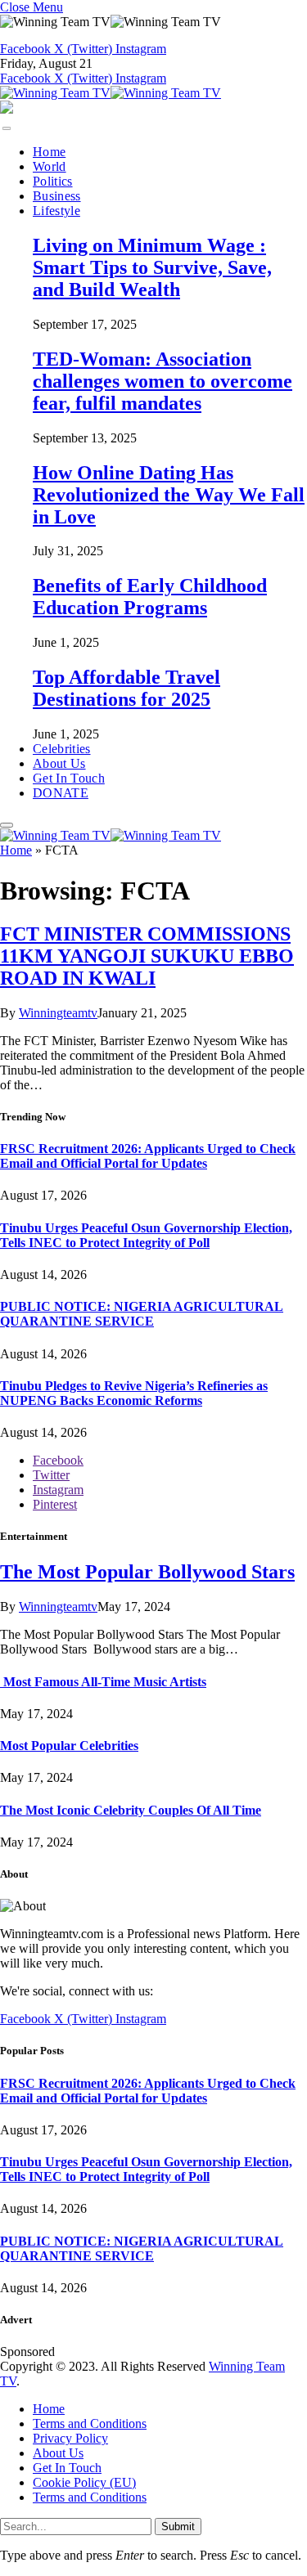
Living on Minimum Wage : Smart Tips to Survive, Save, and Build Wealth (152, 267)
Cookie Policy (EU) (84, 2482)
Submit (178, 2527)
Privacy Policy (70, 2438)
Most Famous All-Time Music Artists (103, 1682)
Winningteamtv (58, 1013)
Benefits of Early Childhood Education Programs (150, 597)
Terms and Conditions (90, 2423)
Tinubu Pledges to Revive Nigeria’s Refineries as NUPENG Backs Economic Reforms (134, 1393)
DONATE (61, 793)
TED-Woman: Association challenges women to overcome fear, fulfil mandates (163, 381)
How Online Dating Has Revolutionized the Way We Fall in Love (169, 495)
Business (57, 196)
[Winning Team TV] (111, 93)
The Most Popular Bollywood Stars (147, 1572)
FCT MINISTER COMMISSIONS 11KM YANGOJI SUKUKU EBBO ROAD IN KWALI (147, 956)
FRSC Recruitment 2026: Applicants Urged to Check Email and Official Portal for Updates (148, 1156)
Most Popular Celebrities (69, 1746)
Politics (53, 181)
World (50, 166)
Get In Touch (69, 778)
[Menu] (7, 128)
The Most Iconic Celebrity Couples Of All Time (131, 1810)
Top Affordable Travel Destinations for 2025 (126, 688)
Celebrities (62, 749)
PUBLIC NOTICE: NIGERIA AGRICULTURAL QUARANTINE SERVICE (142, 1314)
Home (49, 152)
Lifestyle (56, 211)
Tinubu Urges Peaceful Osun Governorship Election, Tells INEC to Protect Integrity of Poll (146, 1235)
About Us (59, 763)
